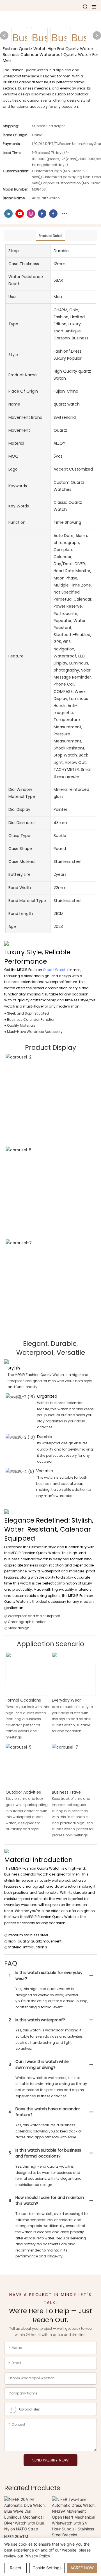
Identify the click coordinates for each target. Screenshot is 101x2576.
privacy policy (37, 2556)
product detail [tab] (50, 236)
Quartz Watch (55, 970)
